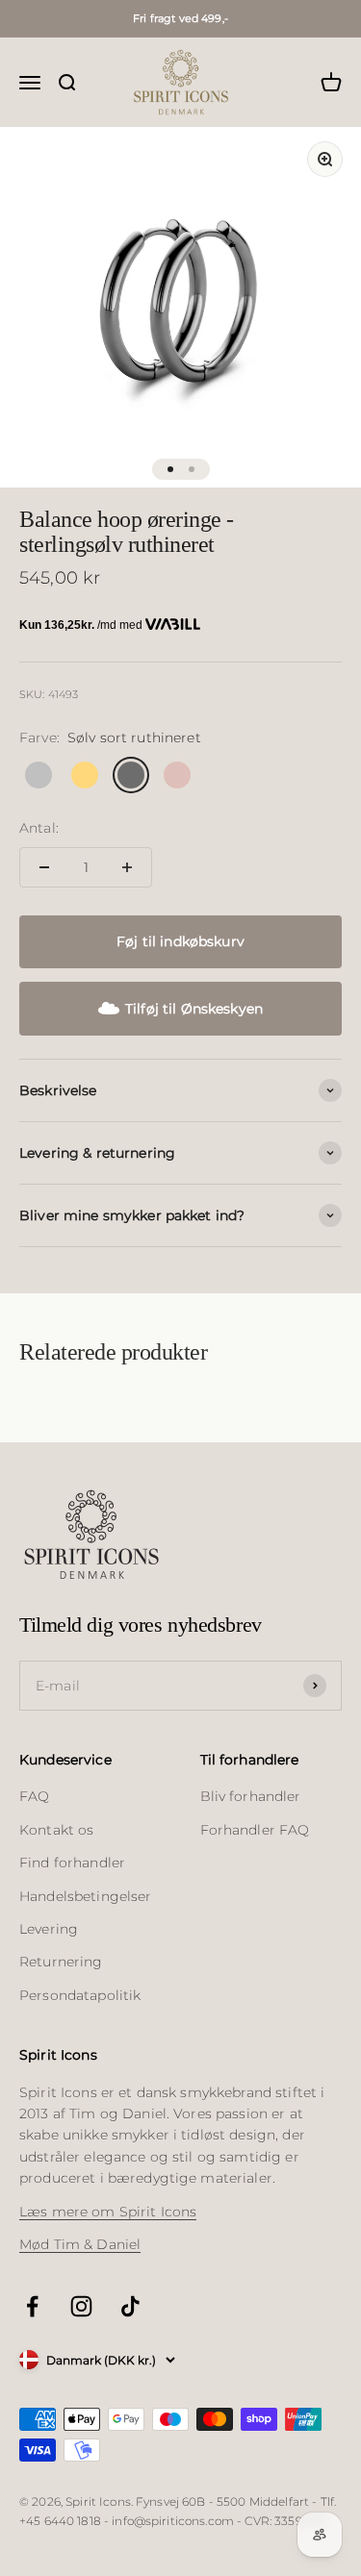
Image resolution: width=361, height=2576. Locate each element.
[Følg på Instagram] (81, 2306)
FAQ (34, 1796)
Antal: (39, 828)
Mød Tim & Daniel (80, 2244)
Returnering (61, 1962)
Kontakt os (56, 1830)
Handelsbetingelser (86, 1896)
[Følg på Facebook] (32, 2306)
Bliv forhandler (251, 1796)
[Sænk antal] (44, 867)
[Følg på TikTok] (130, 2306)
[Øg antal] (127, 867)
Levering (49, 1929)
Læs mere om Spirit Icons (108, 2212)
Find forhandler (72, 1863)
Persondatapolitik (80, 1995)
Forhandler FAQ (255, 1830)
